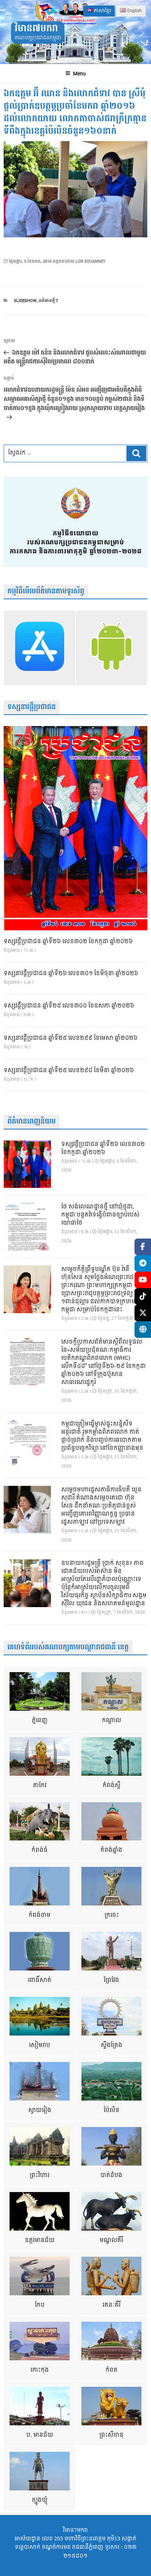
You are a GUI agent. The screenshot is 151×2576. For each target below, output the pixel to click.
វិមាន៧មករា (36, 28)
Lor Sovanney (91, 261)
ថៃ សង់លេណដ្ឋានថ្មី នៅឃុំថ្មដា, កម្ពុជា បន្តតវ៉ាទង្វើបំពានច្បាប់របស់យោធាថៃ (100, 1215)
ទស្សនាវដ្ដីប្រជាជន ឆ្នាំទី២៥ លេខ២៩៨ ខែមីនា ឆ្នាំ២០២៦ (69, 1071)
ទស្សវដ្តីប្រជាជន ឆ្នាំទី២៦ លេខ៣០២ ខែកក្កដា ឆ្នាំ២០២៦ (68, 942)
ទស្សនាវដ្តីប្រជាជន (32, 707)
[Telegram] (143, 1263)
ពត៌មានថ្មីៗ (48, 301)
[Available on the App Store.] (40, 648)
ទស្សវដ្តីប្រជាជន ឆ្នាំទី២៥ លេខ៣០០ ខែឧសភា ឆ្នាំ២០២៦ (69, 1006)
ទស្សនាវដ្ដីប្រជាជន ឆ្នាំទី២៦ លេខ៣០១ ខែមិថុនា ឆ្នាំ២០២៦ (71, 974)
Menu (79, 74)
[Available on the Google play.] (111, 648)
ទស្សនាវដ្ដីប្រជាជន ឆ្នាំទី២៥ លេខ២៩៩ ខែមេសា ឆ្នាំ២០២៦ (71, 1038)
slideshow (25, 301)
